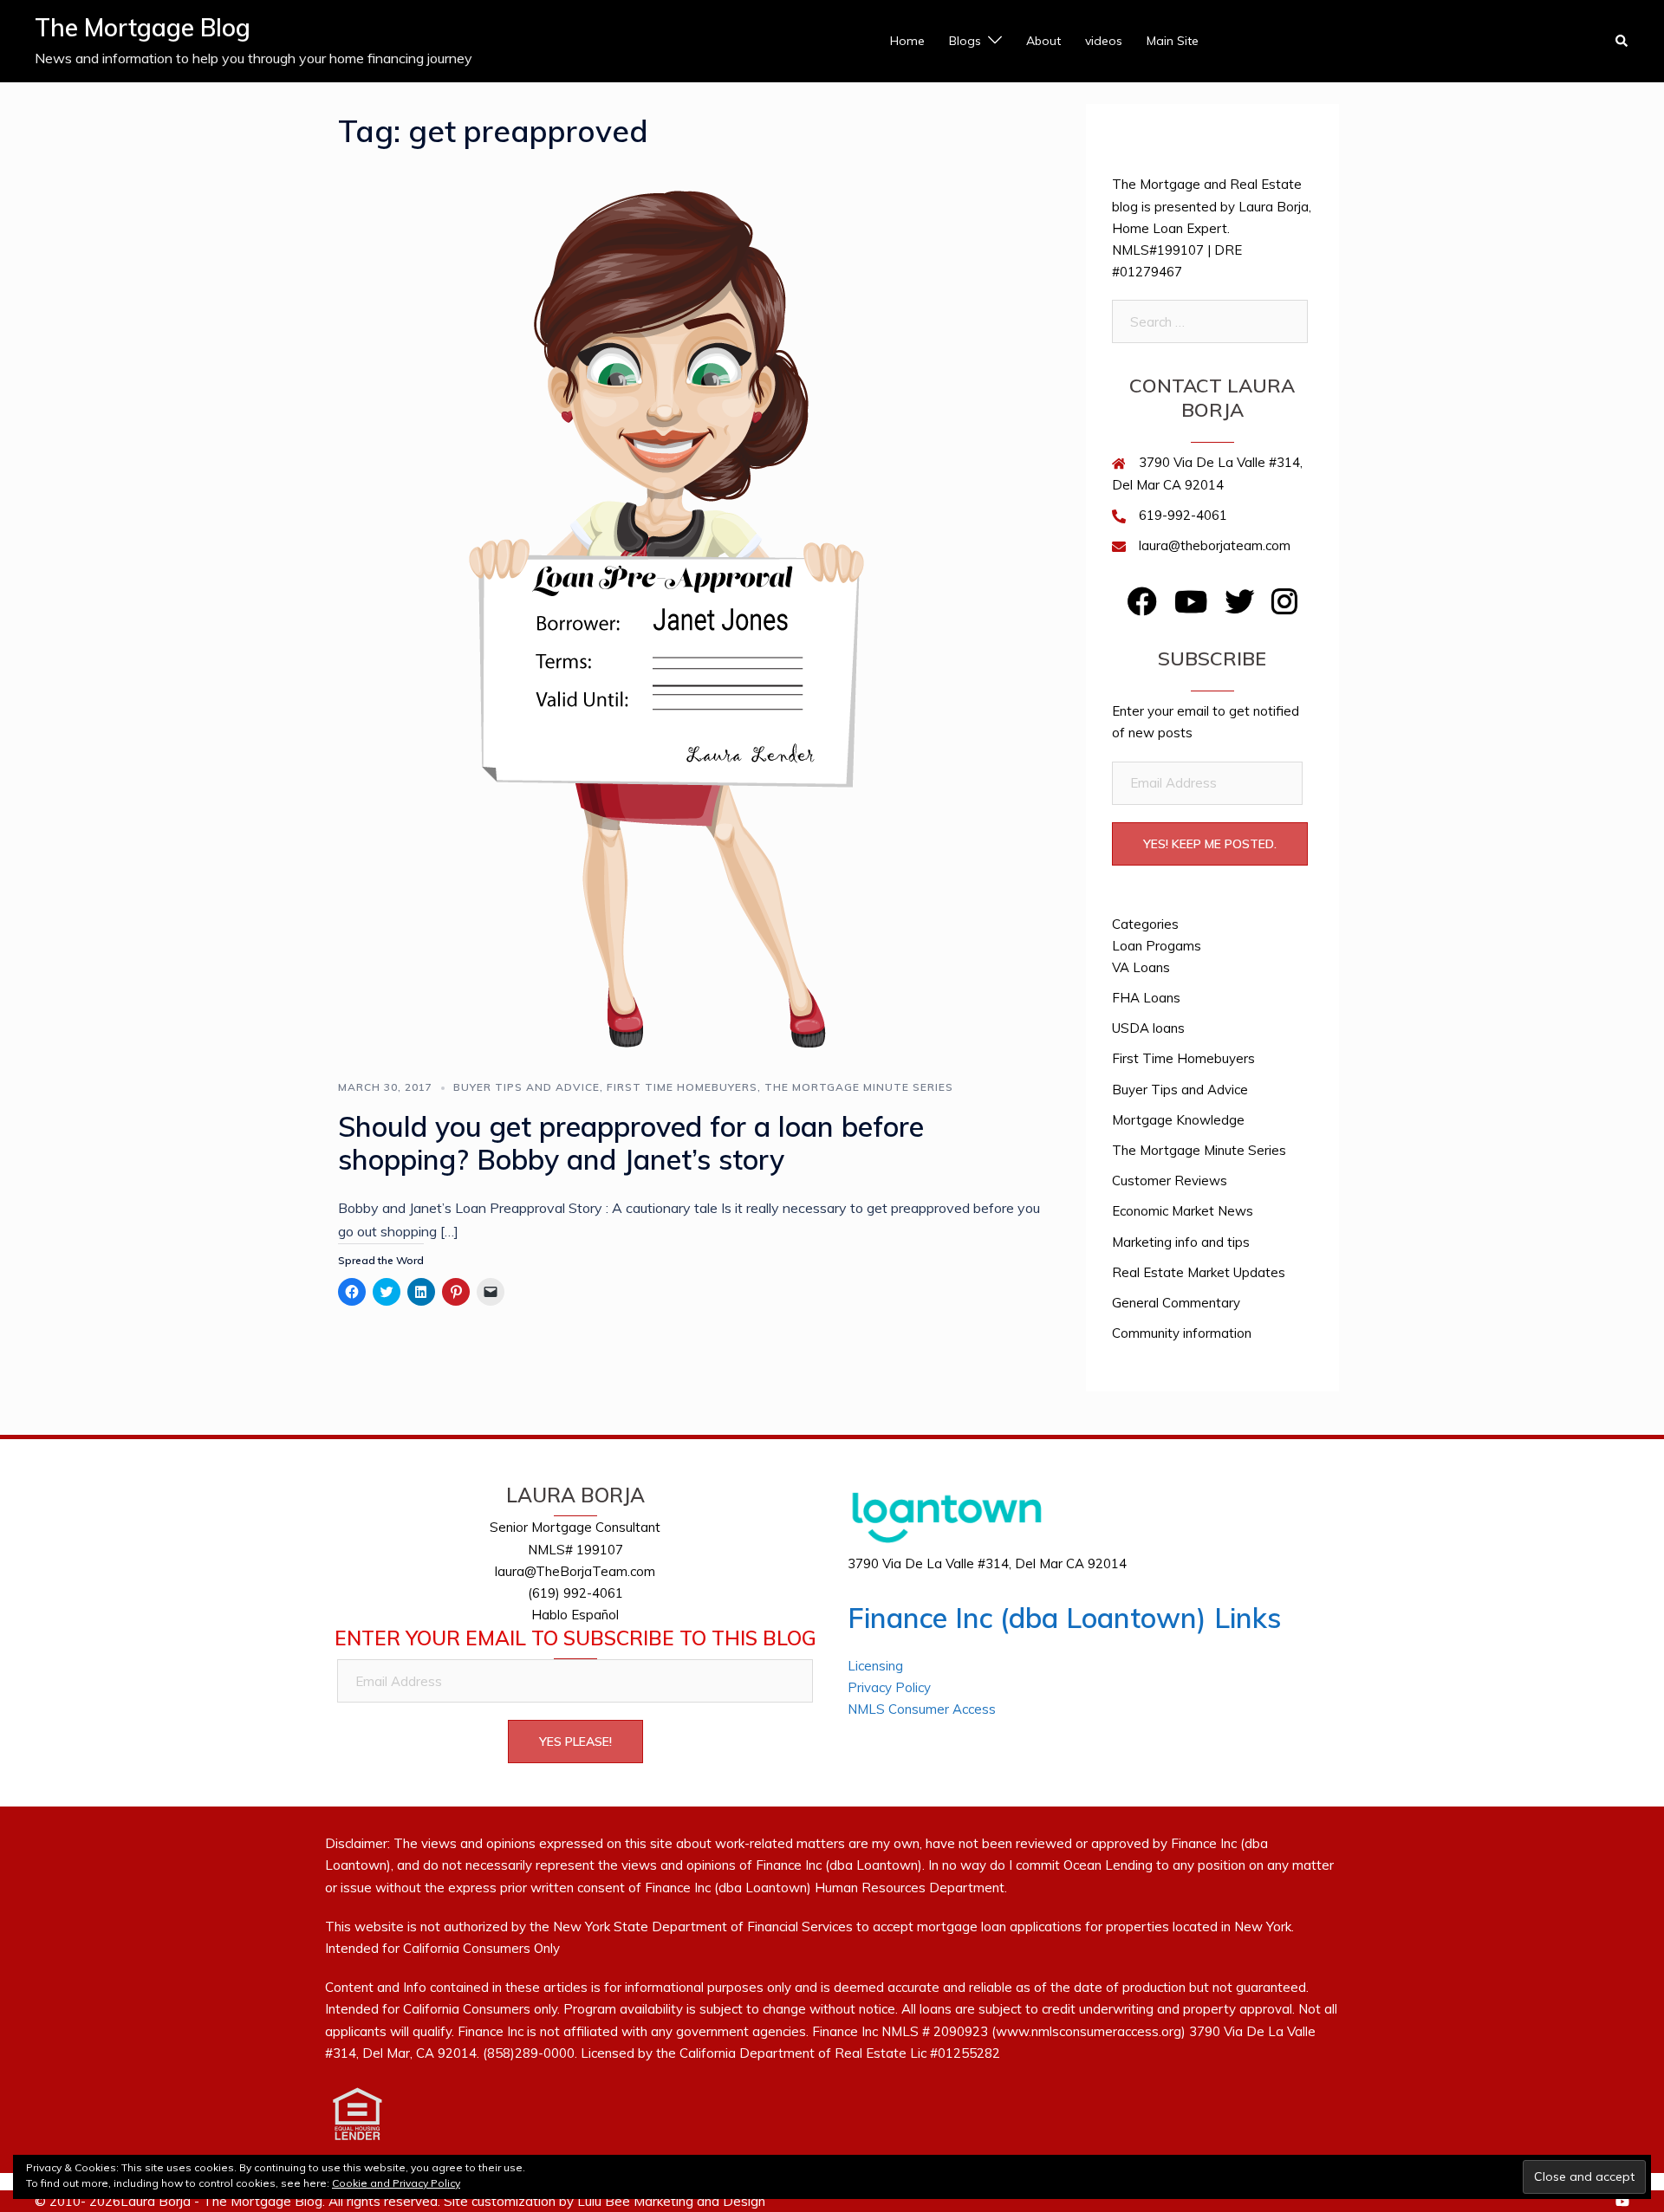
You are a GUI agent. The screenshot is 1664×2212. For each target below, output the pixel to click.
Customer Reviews (1170, 1181)
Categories (1145, 924)
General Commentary (1176, 1303)
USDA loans (1148, 1028)
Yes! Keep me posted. (1210, 844)
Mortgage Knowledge (1178, 1120)
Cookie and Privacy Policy (396, 2183)
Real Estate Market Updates (1199, 1272)
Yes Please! (575, 1742)
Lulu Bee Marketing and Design (671, 2201)
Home (907, 41)
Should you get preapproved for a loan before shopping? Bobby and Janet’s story (631, 1143)
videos (1104, 41)
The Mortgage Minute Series (859, 1087)
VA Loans (1141, 967)
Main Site (1173, 41)
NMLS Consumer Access (922, 1709)
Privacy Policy (889, 1687)
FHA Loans (1146, 998)
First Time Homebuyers (682, 1087)
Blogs (965, 41)
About (1043, 41)
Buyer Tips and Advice (526, 1087)
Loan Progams (1157, 946)
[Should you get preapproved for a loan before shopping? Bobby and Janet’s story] (692, 613)
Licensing (875, 1666)
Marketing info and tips (1181, 1242)
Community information (1182, 1333)
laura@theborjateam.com (1215, 545)
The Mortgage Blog (143, 27)
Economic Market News (1183, 1211)
